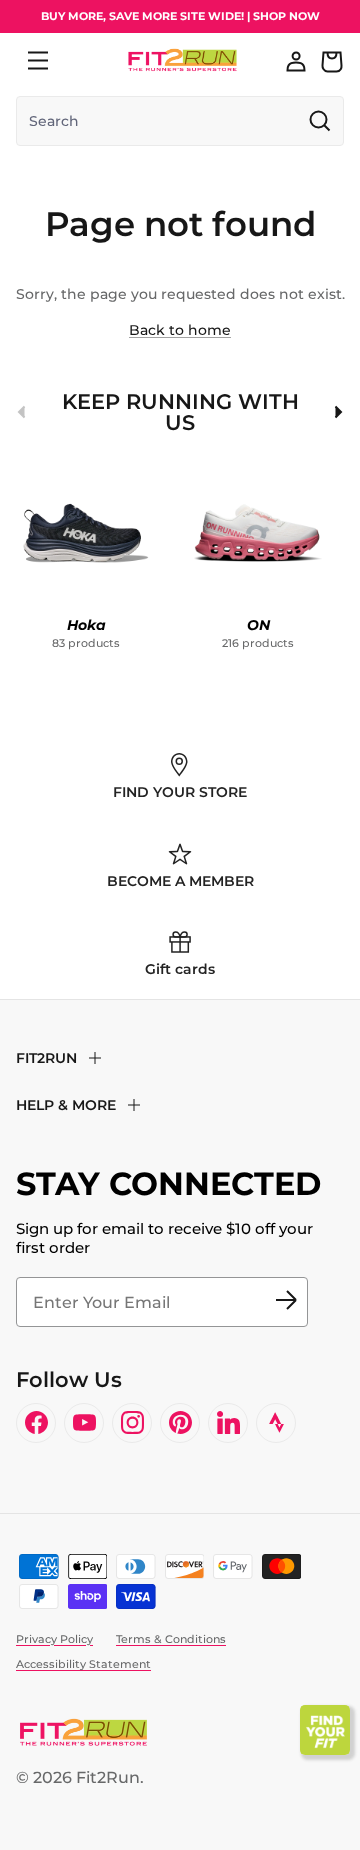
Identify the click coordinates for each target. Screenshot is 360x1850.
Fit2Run (108, 1777)
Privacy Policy (54, 1639)
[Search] (82, 61)
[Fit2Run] (182, 60)
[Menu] (38, 61)
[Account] (296, 61)
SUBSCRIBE (286, 1302)
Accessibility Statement (83, 1664)
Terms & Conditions (171, 1639)
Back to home (180, 330)
